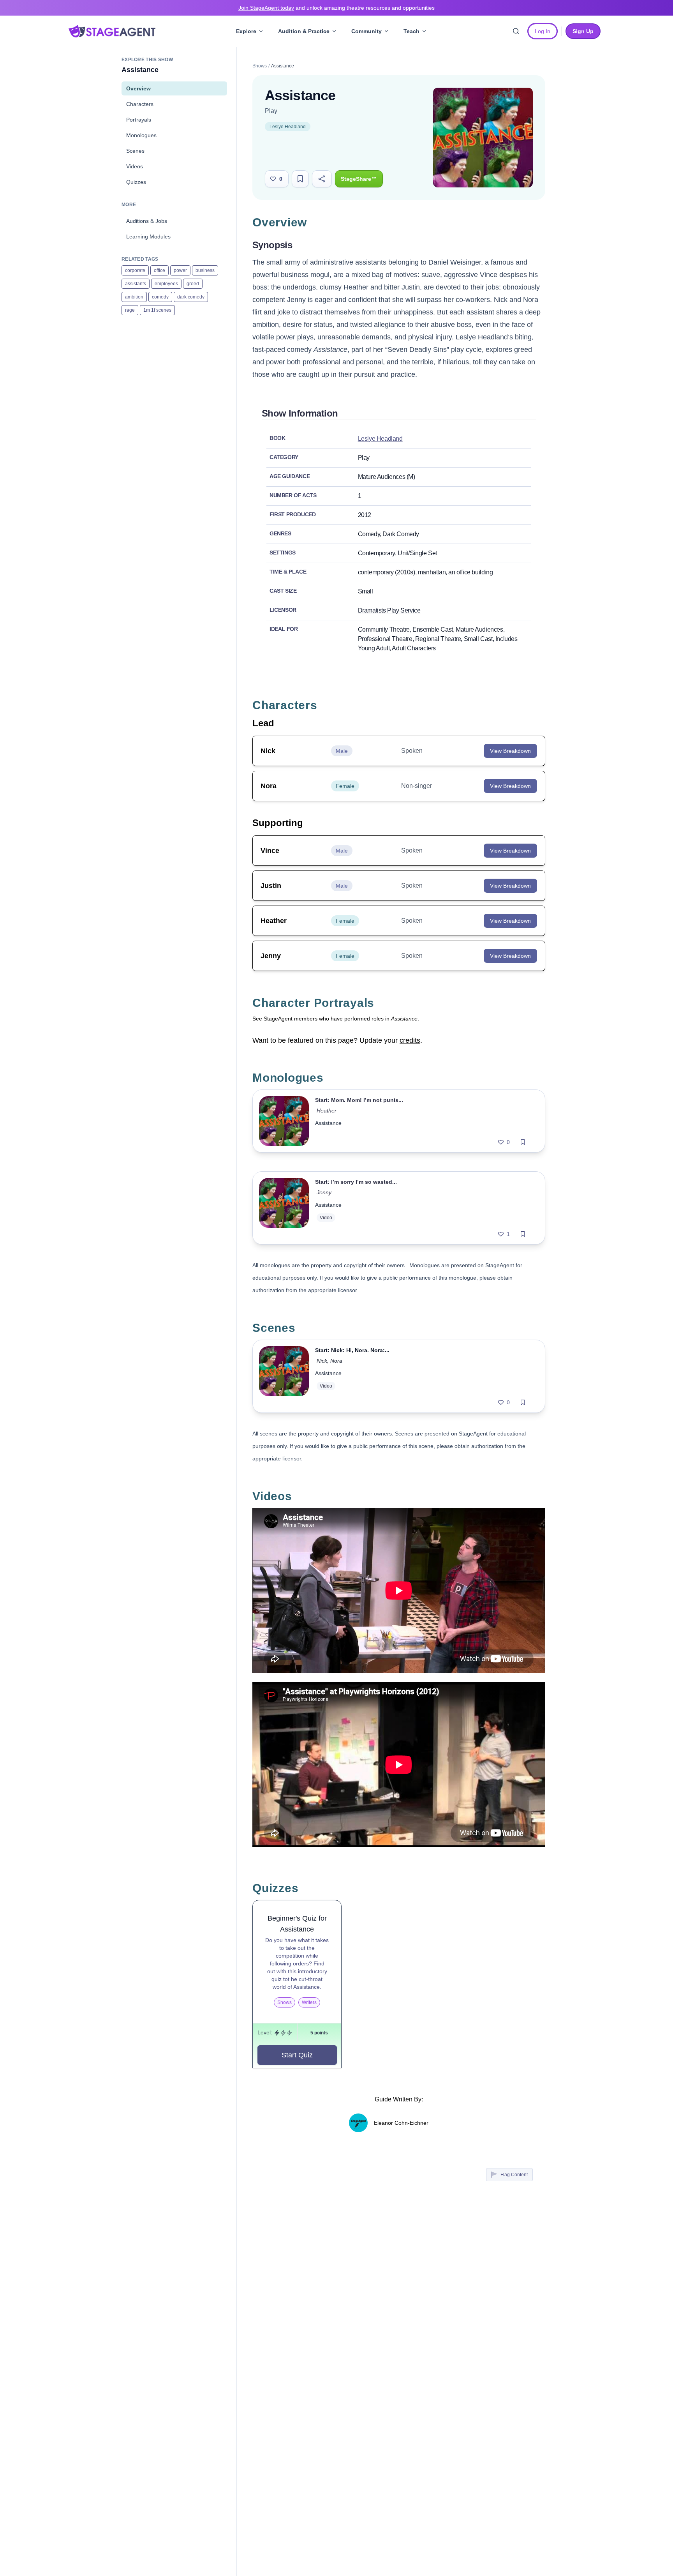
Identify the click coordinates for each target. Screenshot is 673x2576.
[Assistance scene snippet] (284, 1376)
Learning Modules (148, 237)
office (159, 270)
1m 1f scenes (157, 310)
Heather (327, 1111)
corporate (135, 270)
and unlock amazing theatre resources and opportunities (336, 8)
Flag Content (514, 2175)
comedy (160, 297)
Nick (322, 1361)
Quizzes (136, 182)
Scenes (135, 151)
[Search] (516, 31)
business (205, 270)
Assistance (328, 1123)
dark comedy (191, 297)
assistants (136, 284)
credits (410, 1040)
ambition (134, 297)
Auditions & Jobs (147, 221)
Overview (138, 88)
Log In (543, 31)
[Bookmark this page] (300, 179)
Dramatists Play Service (389, 610)
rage (130, 310)
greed (193, 284)
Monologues (141, 135)
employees (166, 284)
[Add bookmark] (523, 1142)
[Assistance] (284, 1121)
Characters (140, 104)
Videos (135, 166)
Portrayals (139, 120)
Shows (260, 66)
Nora (336, 1361)
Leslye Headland (288, 127)
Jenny (324, 1192)
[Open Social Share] (322, 179)
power (180, 270)
